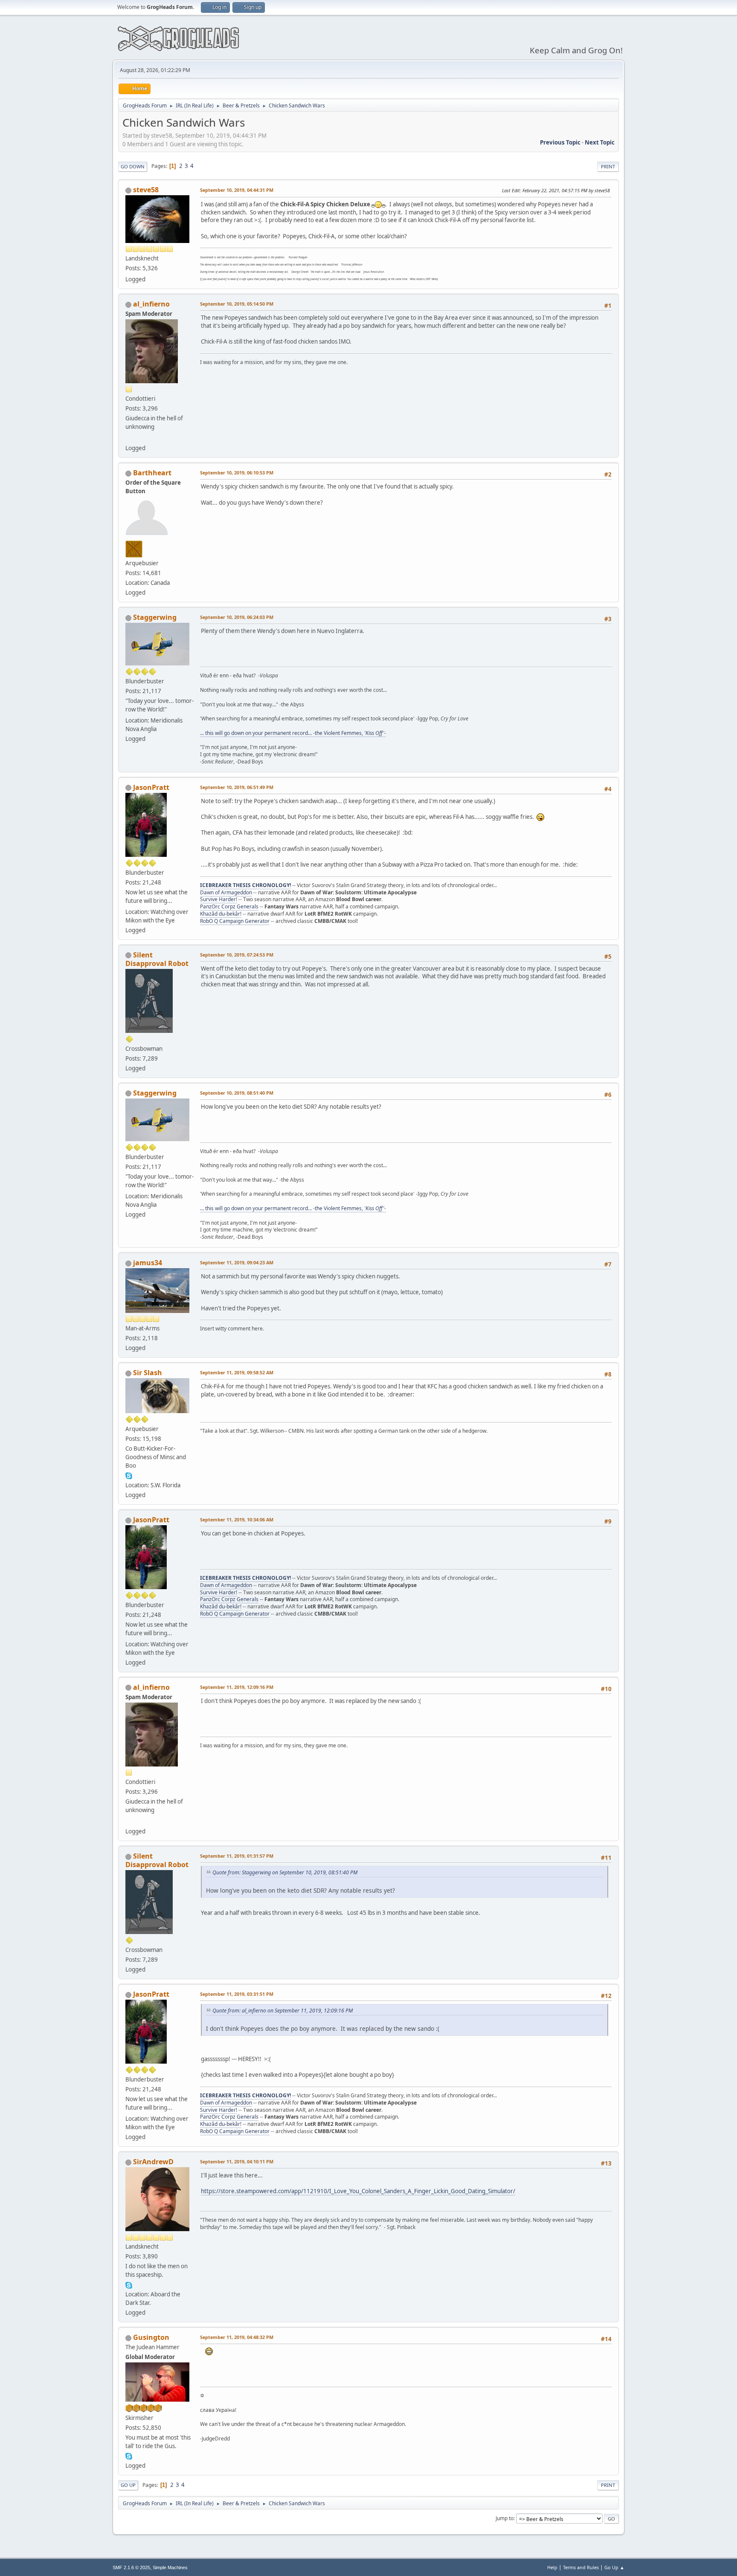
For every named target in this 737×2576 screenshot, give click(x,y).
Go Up (128, 2485)
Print (608, 166)
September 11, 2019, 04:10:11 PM (237, 2161)
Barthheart (152, 473)
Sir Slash (148, 1373)
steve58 (146, 190)
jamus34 (148, 1263)
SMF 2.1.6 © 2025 (131, 2567)
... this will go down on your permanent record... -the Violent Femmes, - (293, 733)
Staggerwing (155, 617)
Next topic (600, 142)
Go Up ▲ (614, 2567)
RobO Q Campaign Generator (235, 921)
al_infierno (151, 304)
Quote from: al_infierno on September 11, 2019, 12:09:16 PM (283, 2011)
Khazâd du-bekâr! (221, 914)
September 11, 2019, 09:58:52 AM (237, 1372)
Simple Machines (170, 2567)
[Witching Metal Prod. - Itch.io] (129, 438)
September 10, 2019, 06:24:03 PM (237, 617)
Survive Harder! (219, 899)
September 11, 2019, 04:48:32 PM (237, 2337)
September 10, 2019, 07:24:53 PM (237, 955)
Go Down (133, 166)
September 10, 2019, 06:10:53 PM (237, 473)
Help (552, 2567)
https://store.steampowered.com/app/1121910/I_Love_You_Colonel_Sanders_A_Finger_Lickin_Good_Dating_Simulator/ (358, 2191)
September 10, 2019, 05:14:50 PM (237, 304)
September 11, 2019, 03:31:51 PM (237, 1994)
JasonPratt (151, 787)
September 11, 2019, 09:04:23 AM (237, 1262)
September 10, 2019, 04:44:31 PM (237, 190)
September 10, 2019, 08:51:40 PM (237, 1093)
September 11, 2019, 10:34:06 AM (237, 1519)
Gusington (151, 2337)
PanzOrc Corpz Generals (229, 906)
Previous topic (560, 142)
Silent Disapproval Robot (157, 959)
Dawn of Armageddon (226, 892)
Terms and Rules (581, 2567)
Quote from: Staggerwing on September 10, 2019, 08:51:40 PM (285, 1872)
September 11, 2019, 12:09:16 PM (237, 1687)
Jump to (505, 2518)
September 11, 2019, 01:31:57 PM (237, 1856)
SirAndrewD (153, 2162)
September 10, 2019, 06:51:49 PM (237, 787)
